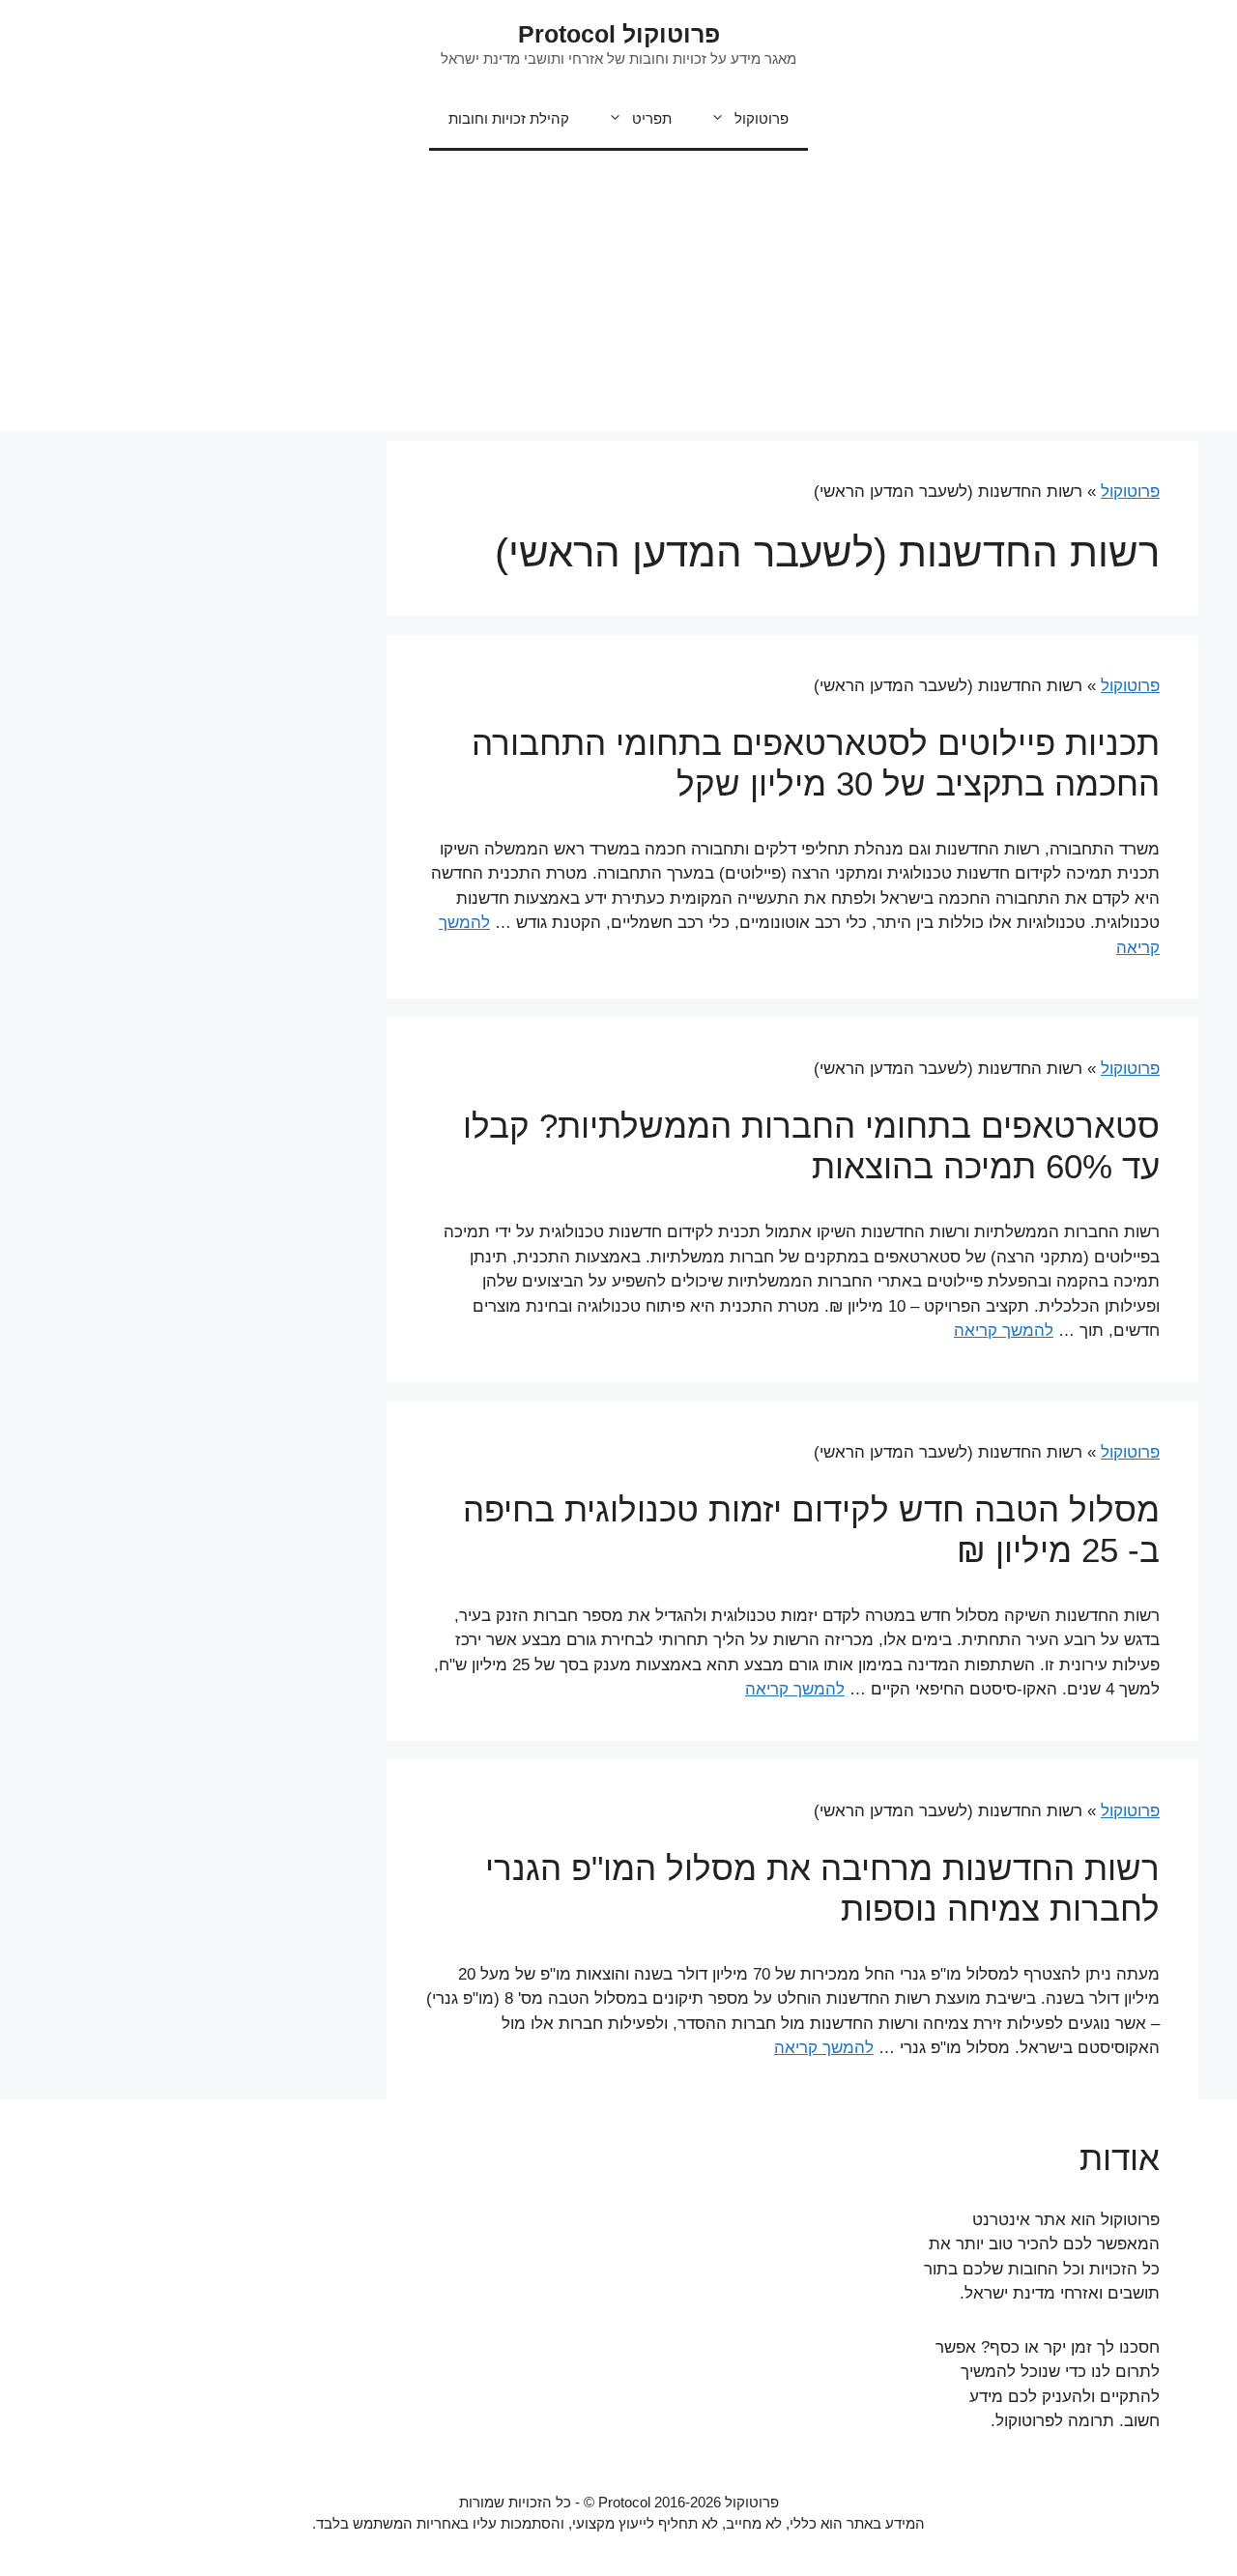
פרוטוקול (762, 118)
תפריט (652, 118)
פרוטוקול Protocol (619, 34)
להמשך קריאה (1004, 1331)
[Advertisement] (618, 296)
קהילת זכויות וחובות (509, 118)
